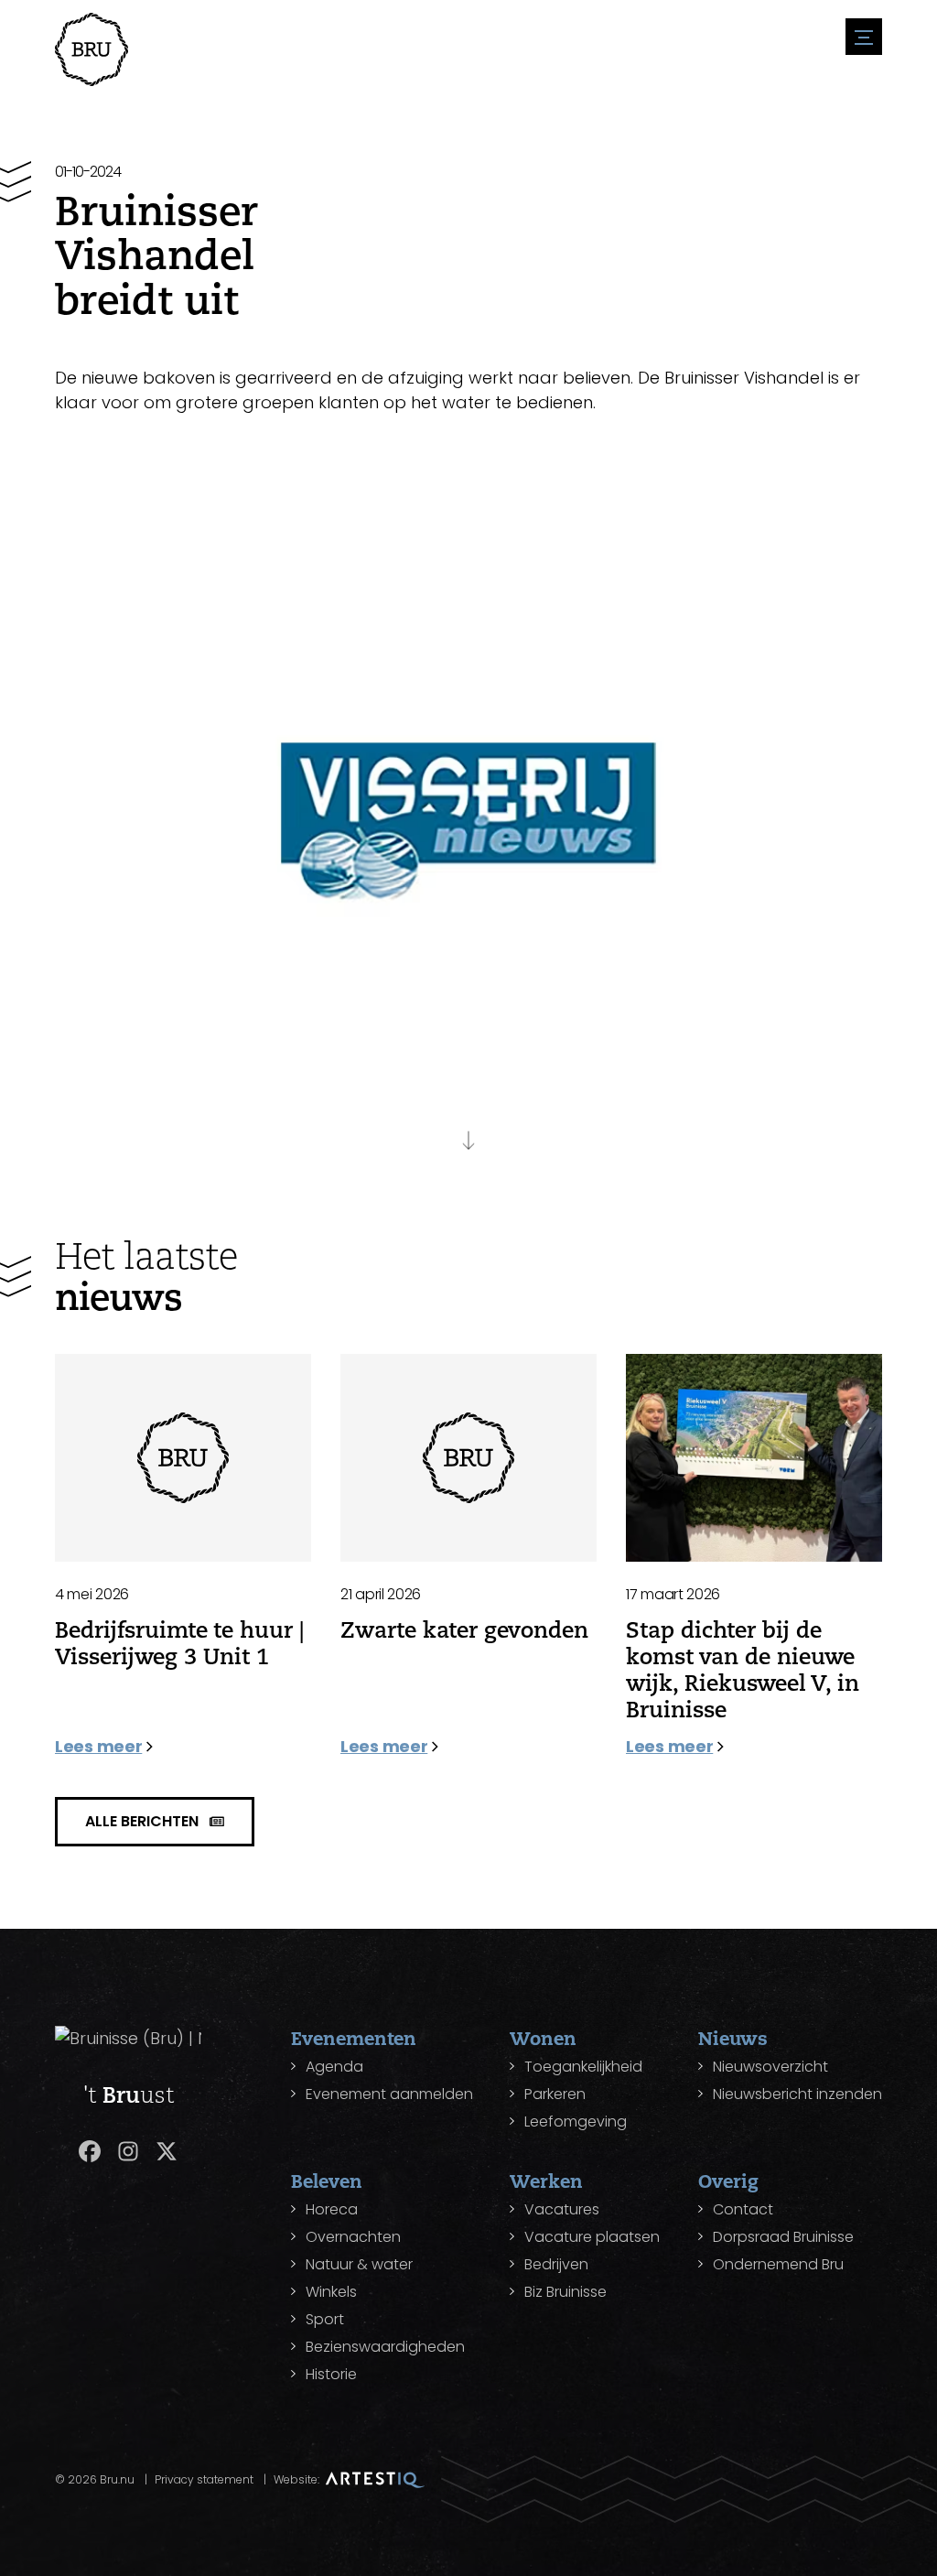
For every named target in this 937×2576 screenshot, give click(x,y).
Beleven (327, 2181)
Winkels (331, 2292)
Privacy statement (204, 2479)
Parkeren (555, 2094)
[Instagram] (128, 2151)
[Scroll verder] (468, 1133)
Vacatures (562, 2209)
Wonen (543, 2038)
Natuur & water (359, 2264)
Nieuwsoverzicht (770, 2067)
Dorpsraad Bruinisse (783, 2237)
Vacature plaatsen (592, 2237)
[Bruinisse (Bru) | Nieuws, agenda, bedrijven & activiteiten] (92, 49)
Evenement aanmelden (389, 2094)
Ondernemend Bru (778, 2264)
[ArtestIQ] (375, 2479)
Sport (325, 2319)
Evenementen (354, 2038)
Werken (546, 2181)
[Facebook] (90, 2151)
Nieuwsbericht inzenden (797, 2094)
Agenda (334, 2067)
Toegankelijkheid (583, 2067)
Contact (743, 2209)
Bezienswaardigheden (385, 2347)
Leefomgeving (576, 2121)
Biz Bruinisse (565, 2292)
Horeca (332, 2209)
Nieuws (733, 2038)
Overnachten (353, 2237)
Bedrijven (556, 2264)
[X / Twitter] (167, 2151)
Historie (331, 2374)
